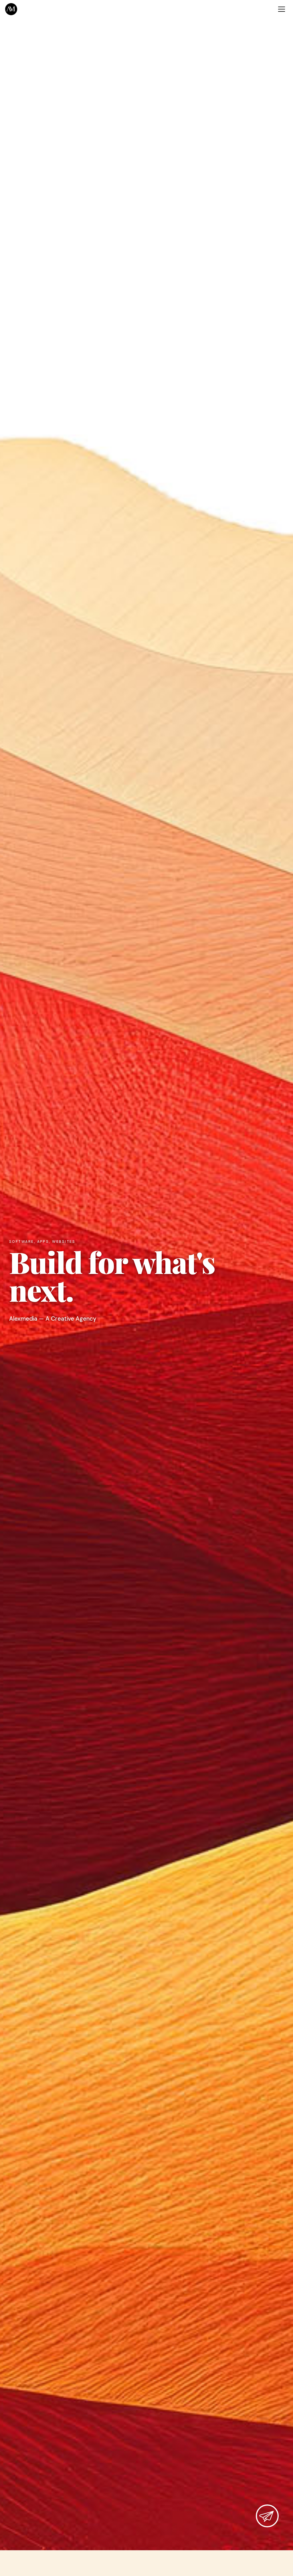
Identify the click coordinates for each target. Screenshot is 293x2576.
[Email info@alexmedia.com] (267, 2516)
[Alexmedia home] (11, 9)
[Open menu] (282, 9)
